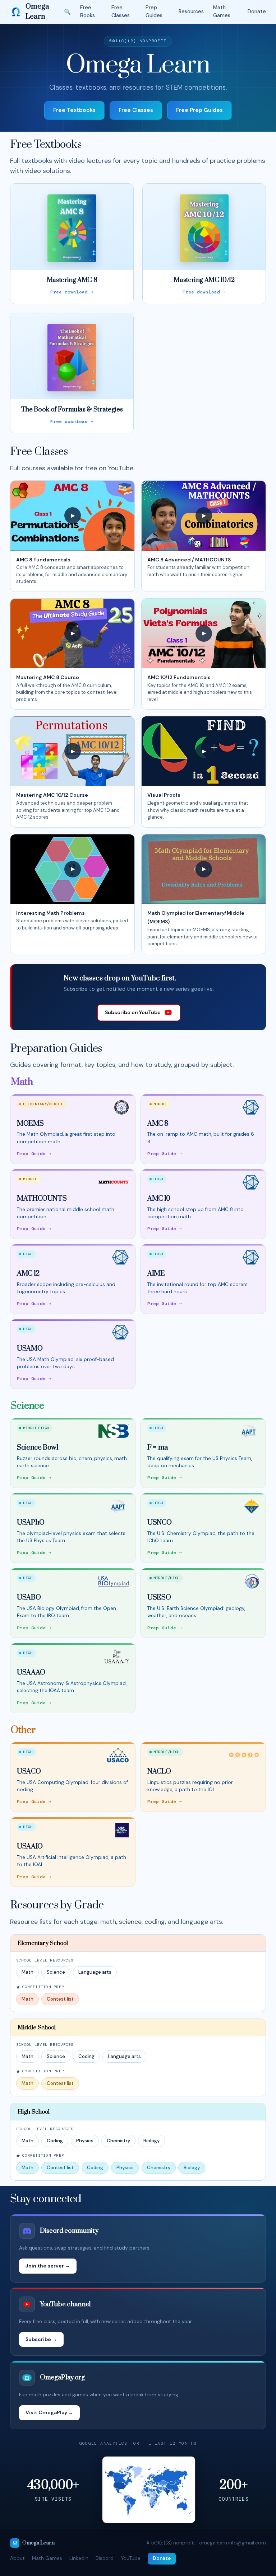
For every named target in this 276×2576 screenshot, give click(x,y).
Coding (86, 2056)
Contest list (60, 1999)
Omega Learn (37, 12)
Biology (151, 2141)
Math (27, 1972)
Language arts (95, 1972)
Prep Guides (154, 11)
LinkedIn (79, 2558)
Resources (191, 11)
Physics (85, 2141)
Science (56, 1972)
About (17, 2558)
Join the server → (48, 2266)
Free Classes (121, 11)
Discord (105, 2558)
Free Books (88, 11)
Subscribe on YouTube (133, 1012)
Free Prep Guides (199, 110)
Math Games (222, 11)
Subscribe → (41, 2339)
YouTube (131, 2558)
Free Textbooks (74, 110)
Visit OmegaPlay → (49, 2412)
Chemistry (118, 2141)
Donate (257, 11)
